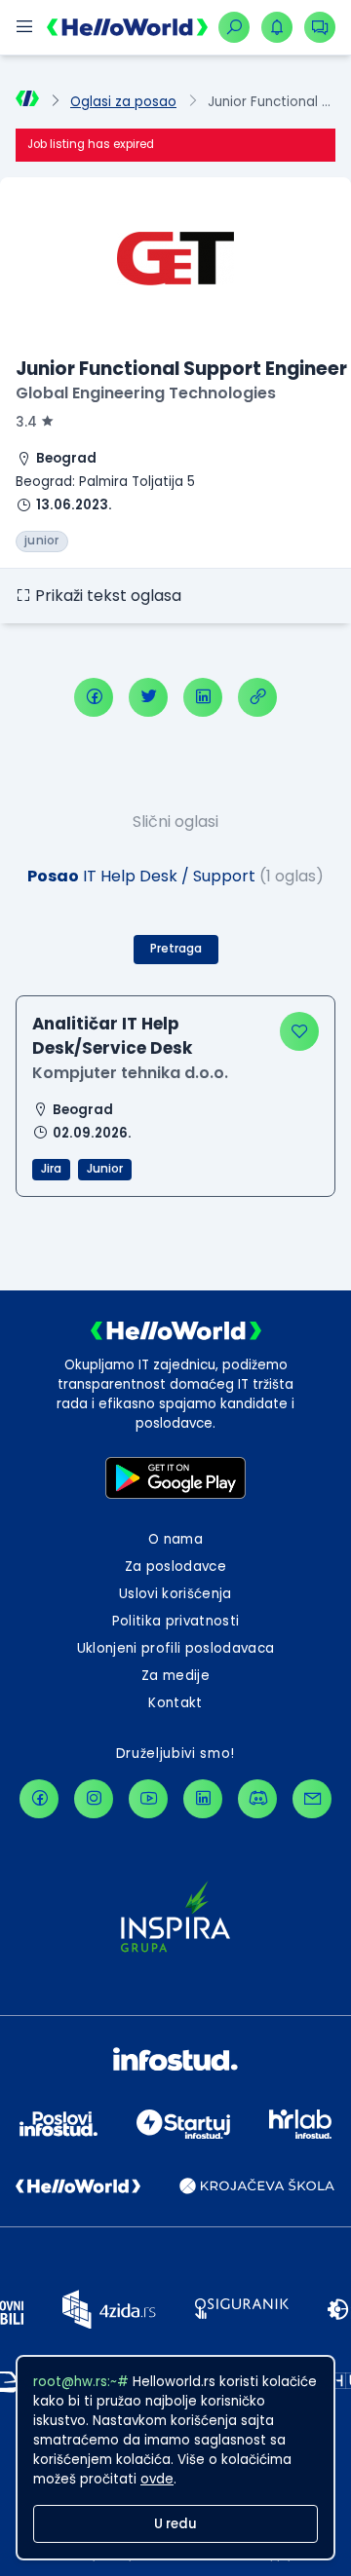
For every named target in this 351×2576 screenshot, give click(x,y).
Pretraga (176, 949)
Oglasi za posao (123, 102)
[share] (257, 697)
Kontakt (175, 1703)
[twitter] (148, 697)
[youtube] (148, 1799)
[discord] (257, 1799)
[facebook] (94, 697)
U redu (175, 2524)
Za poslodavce (175, 1567)
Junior (105, 1169)
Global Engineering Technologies (146, 393)
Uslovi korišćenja (175, 1594)
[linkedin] (203, 697)
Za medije (175, 1676)
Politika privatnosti (176, 1621)
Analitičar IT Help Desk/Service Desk (112, 1036)
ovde (157, 2479)
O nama (175, 1539)
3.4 (26, 422)
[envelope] (312, 1799)
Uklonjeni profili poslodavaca (176, 1648)
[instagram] (94, 1799)
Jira (51, 1169)
